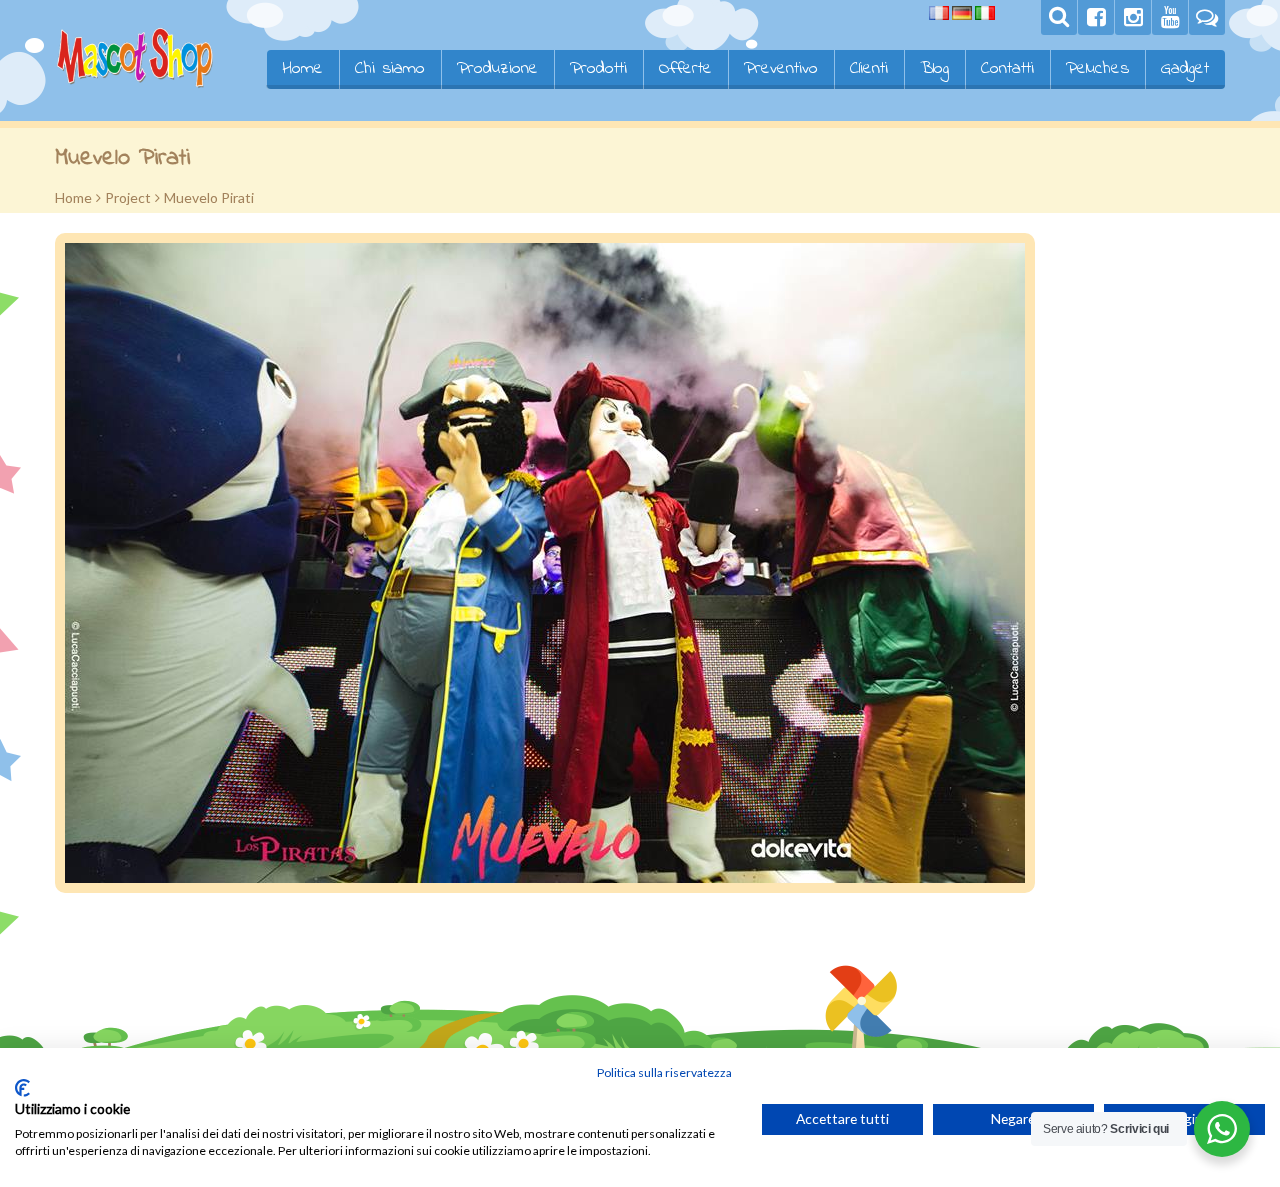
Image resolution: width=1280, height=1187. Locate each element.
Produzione (497, 69)
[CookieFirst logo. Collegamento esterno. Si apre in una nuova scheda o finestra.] (22, 1088)
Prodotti (598, 69)
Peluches (1097, 69)
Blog (934, 69)
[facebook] (1096, 17)
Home (302, 69)
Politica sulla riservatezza (664, 1072)
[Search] (1059, 17)
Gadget (1185, 69)
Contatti (1007, 69)
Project (128, 197)
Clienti (869, 69)
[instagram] (1133, 17)
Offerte (685, 69)
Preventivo (781, 69)
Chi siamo (390, 69)
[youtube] (1170, 17)
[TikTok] (1207, 17)
